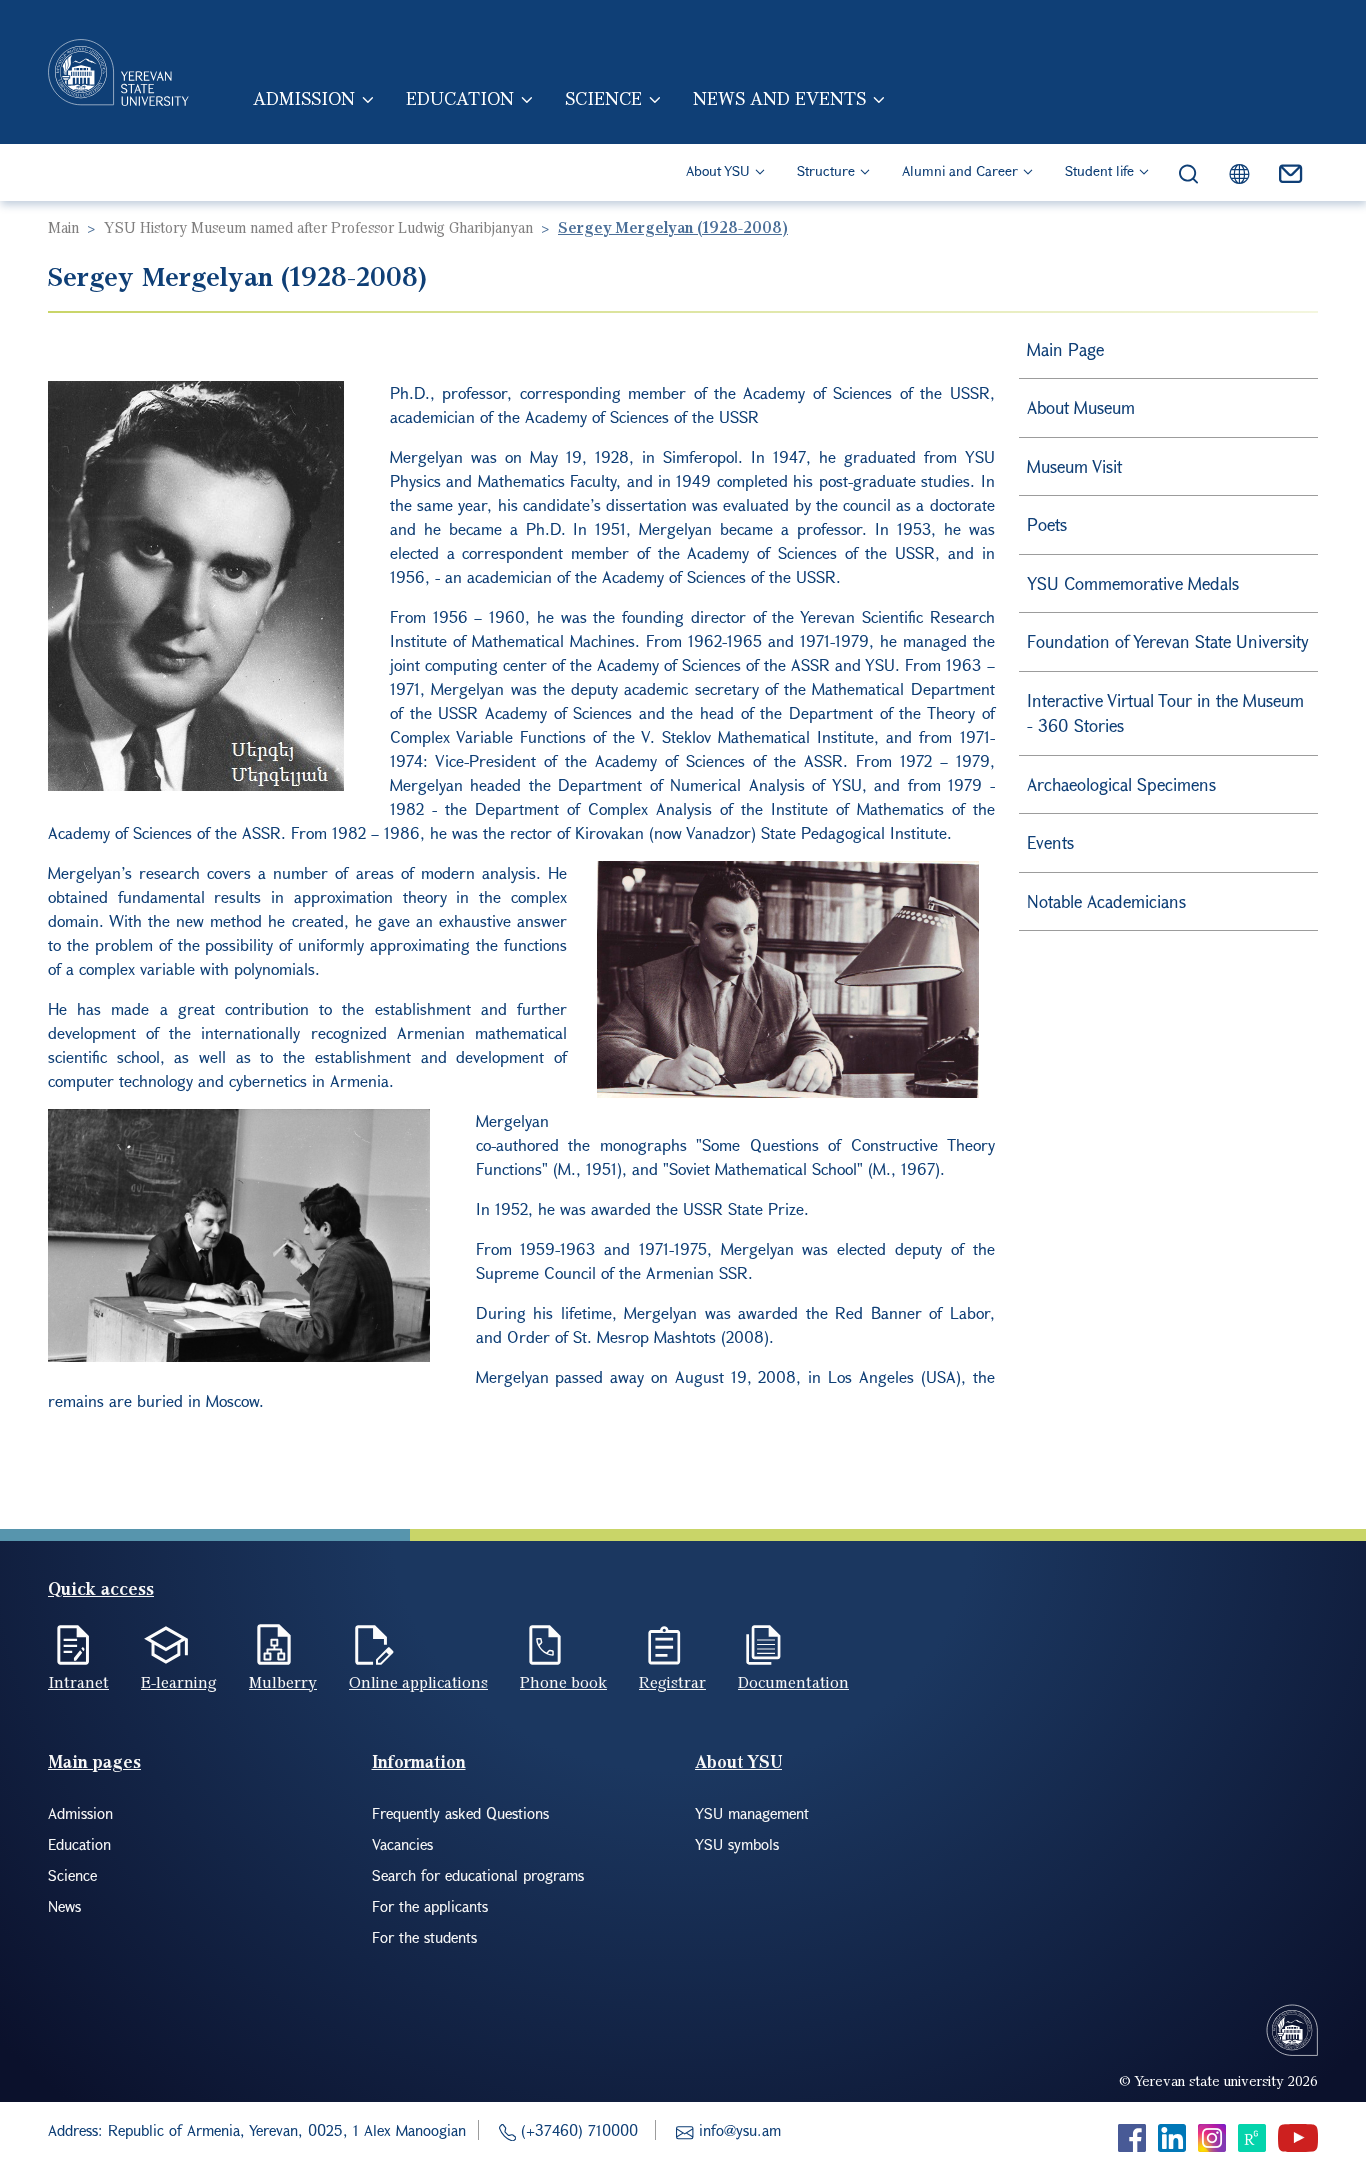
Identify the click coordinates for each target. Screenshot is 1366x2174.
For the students (424, 1937)
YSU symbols (737, 1844)
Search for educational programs (478, 1875)
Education (460, 98)
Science (603, 98)
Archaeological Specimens (1121, 784)
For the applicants (430, 1906)
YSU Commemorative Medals (1133, 583)
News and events (779, 98)
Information (419, 1761)
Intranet (78, 1682)
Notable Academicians (1106, 901)
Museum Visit (1074, 466)
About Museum (1081, 407)
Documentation (793, 1682)
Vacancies (402, 1844)
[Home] (118, 72)
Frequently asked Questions (460, 1813)
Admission (304, 98)
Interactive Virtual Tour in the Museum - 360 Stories (1165, 713)
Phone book (563, 1682)
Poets (1047, 524)
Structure (826, 170)
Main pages (94, 1761)
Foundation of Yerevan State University (1168, 641)
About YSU (718, 170)
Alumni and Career (960, 170)
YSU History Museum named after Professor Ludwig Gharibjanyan (318, 227)
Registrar (672, 1682)
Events (1050, 842)
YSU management (752, 1813)
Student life (1099, 170)
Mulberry (283, 1682)
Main (63, 227)
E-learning (179, 1682)
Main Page (1065, 349)
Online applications (418, 1682)
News (64, 1906)
